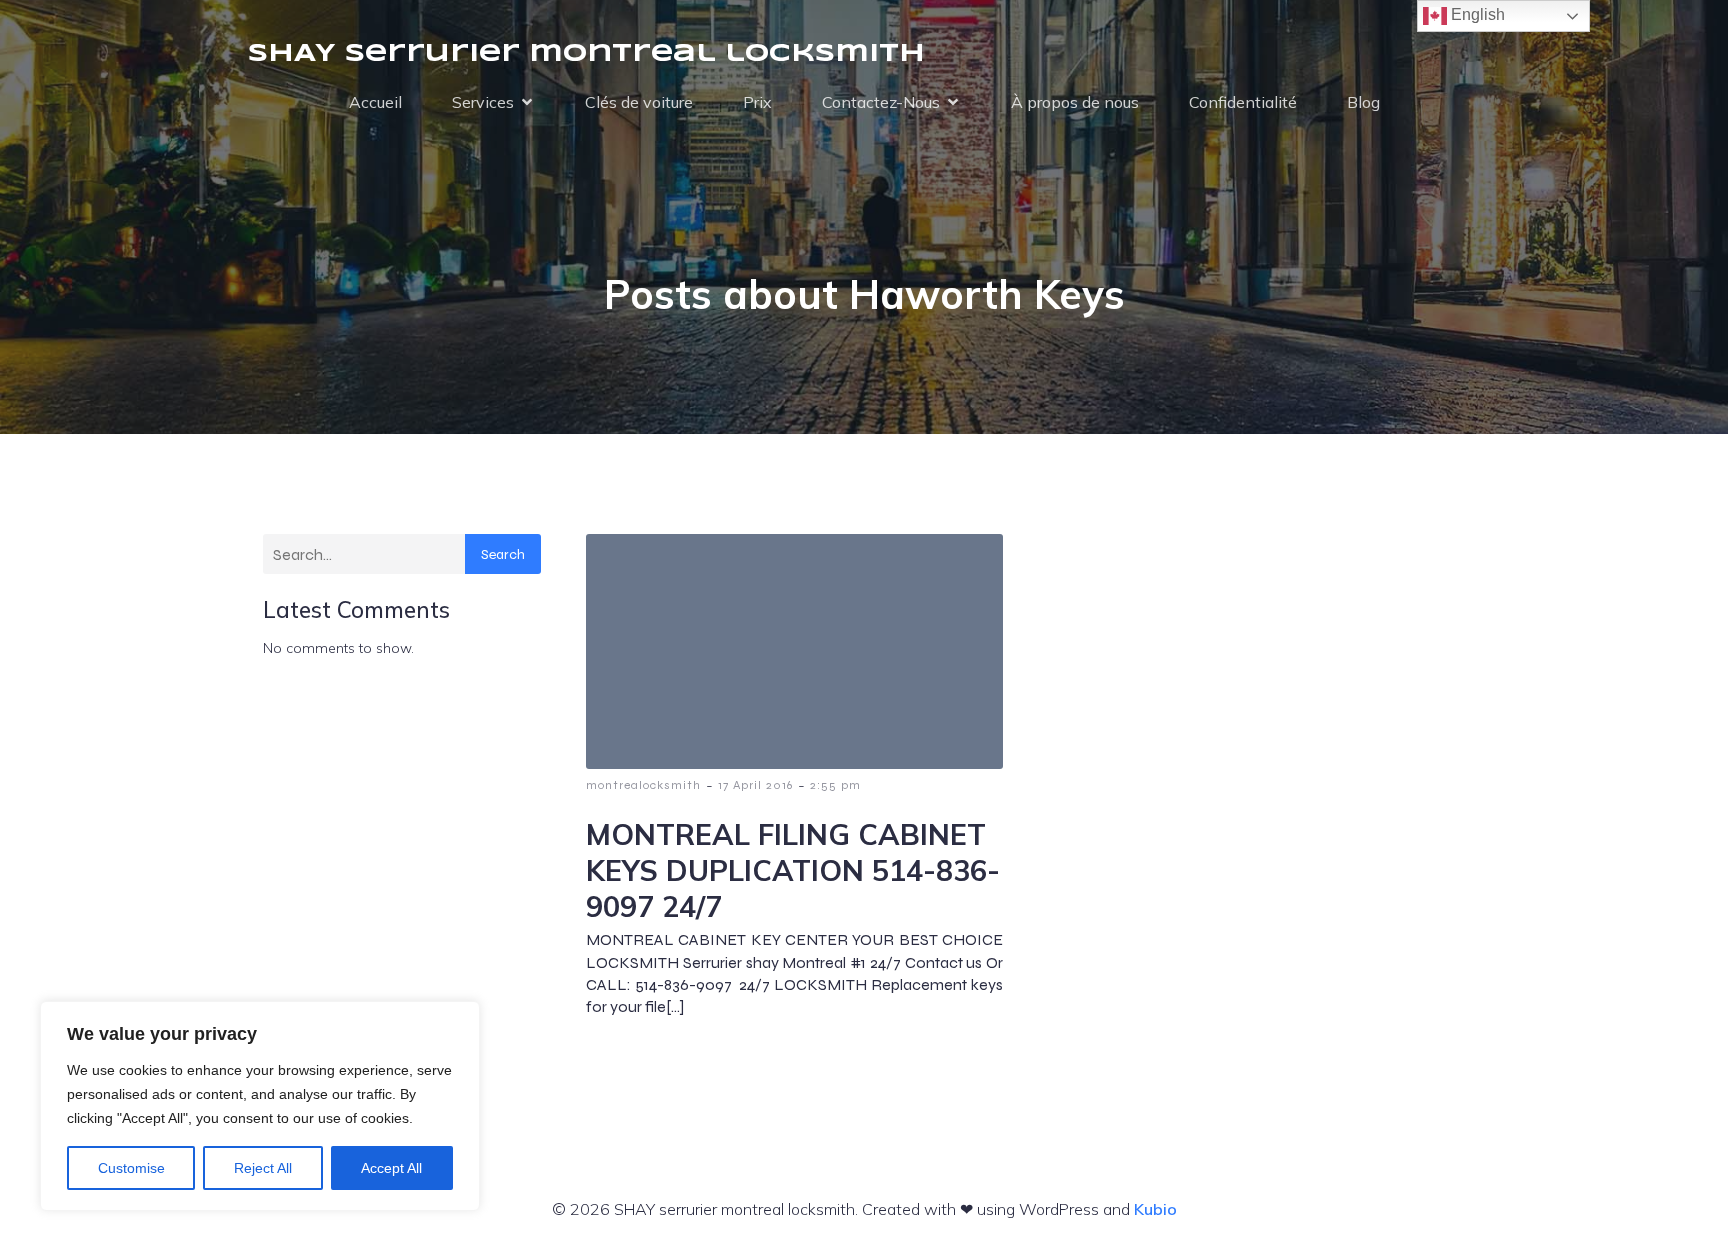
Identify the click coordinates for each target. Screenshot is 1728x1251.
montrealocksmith (643, 785)
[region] (260, 1106)
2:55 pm (835, 785)
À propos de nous (1075, 102)
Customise (131, 1168)
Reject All (263, 1168)
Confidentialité (1243, 102)
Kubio (1155, 1209)
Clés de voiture (639, 102)
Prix (757, 102)
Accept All (391, 1168)
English (1476, 14)
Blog (1363, 102)
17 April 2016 (755, 785)
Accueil (375, 102)
